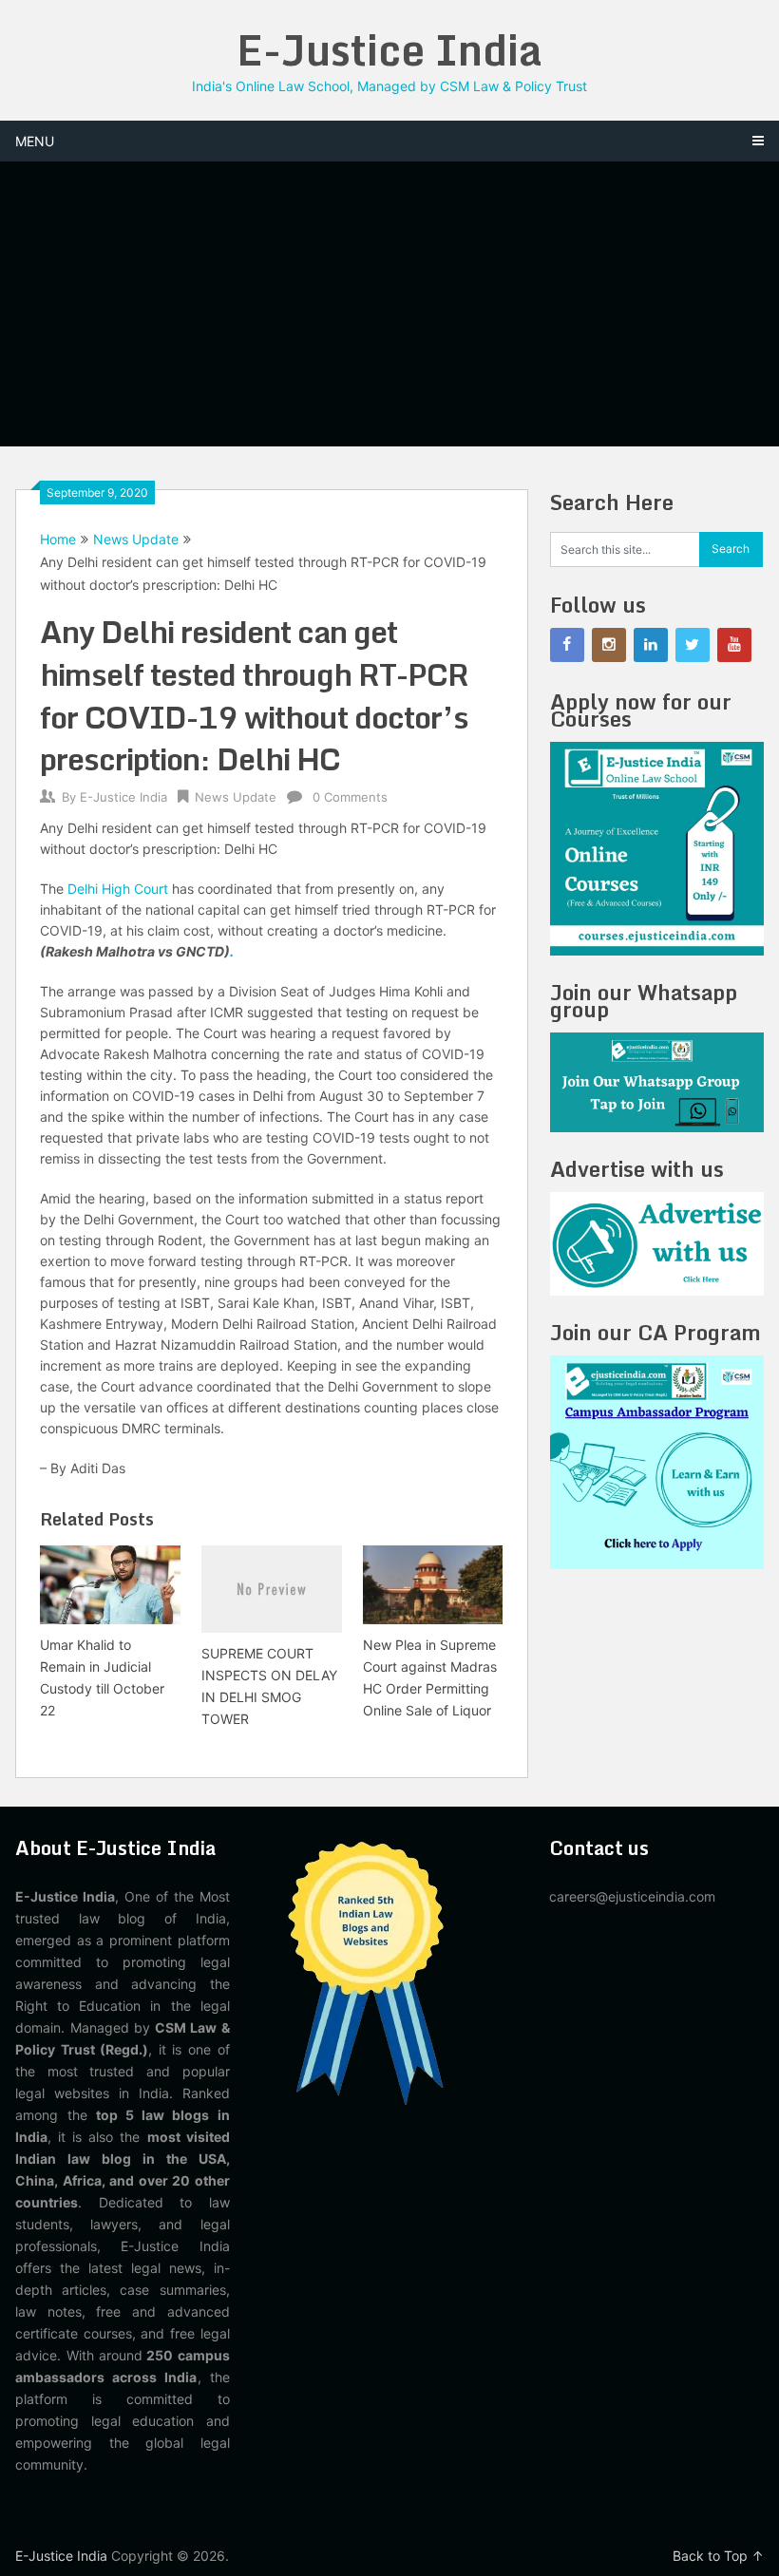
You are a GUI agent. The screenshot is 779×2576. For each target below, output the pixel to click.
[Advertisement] (390, 304)
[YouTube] (734, 645)
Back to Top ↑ (718, 2556)
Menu (35, 141)
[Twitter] (693, 645)
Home (58, 539)
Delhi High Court (118, 889)
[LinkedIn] (651, 645)
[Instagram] (609, 645)
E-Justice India (389, 49)
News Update (136, 539)
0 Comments (350, 797)
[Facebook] (567, 645)
